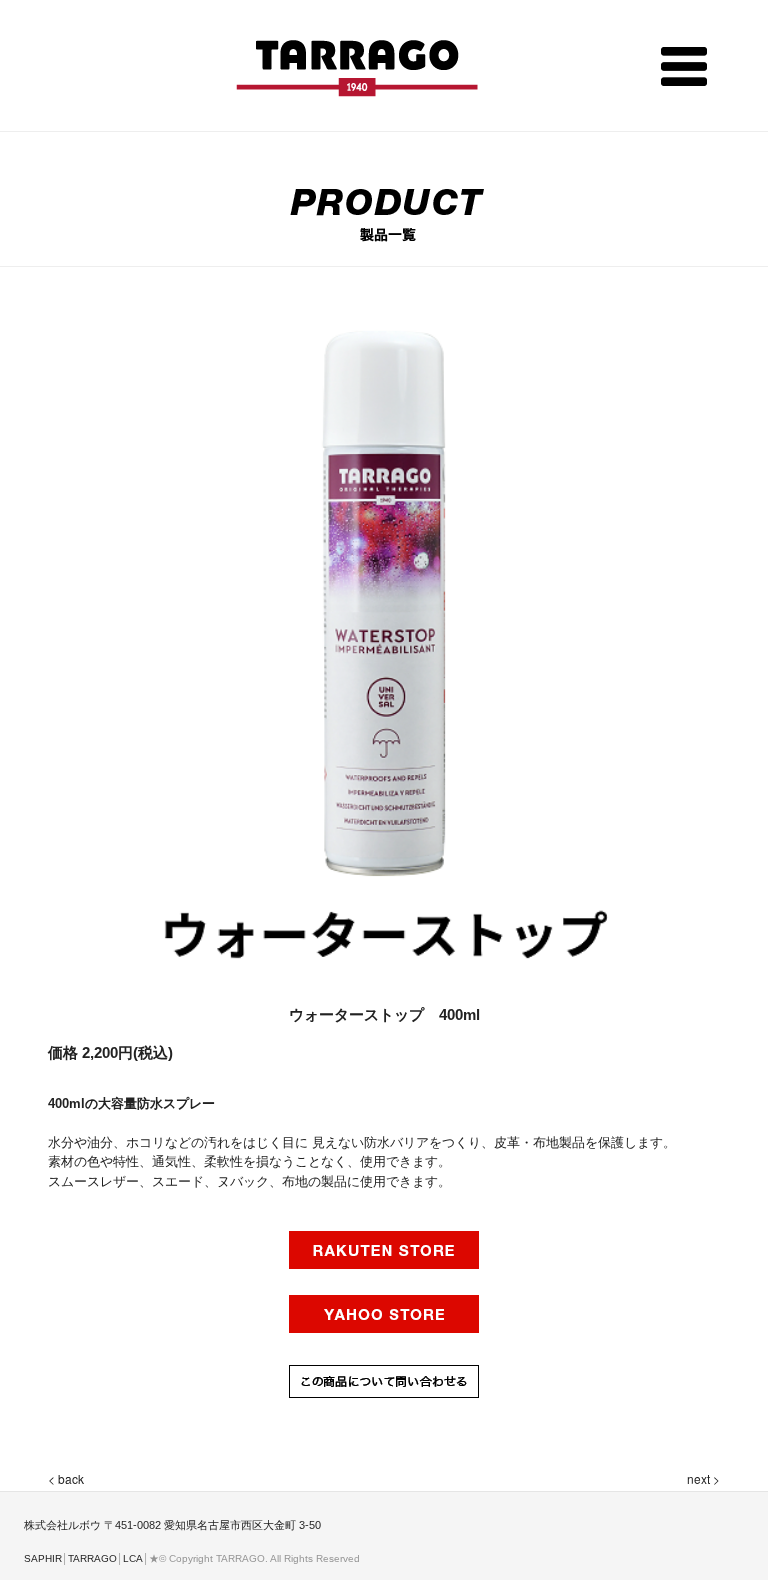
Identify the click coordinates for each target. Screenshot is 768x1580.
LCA (133, 1558)
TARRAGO (92, 1558)
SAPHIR (43, 1558)
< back (66, 1478)
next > (703, 1478)
